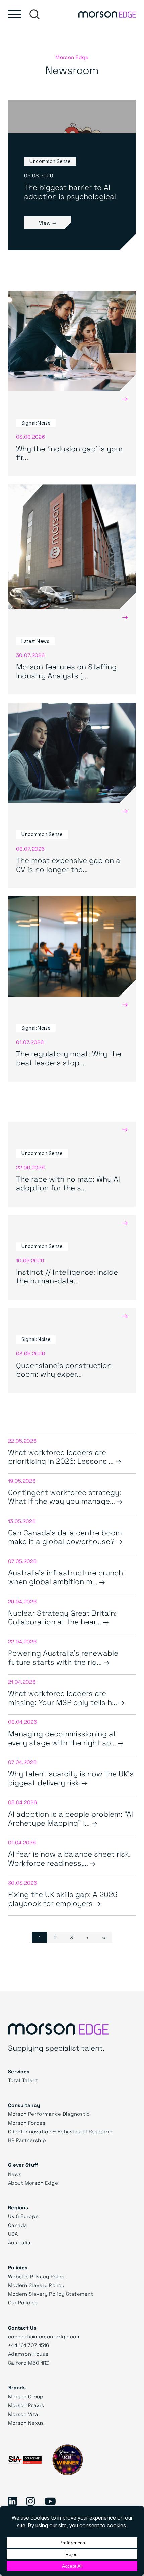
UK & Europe (23, 2216)
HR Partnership (27, 2140)
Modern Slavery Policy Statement (51, 2294)
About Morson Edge (33, 2183)
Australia (19, 2242)
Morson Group (26, 2396)
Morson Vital (24, 2414)
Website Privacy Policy (37, 2276)
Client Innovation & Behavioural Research (60, 2131)
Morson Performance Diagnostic (49, 2114)
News (15, 2174)
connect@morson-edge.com (44, 2336)
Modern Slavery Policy (36, 2285)
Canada (18, 2225)
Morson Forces (27, 2123)
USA (13, 2234)
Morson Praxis (26, 2405)
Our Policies (23, 2302)
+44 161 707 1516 (29, 2345)
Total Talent (23, 2080)
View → (48, 223)
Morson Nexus (26, 2423)
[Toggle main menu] (15, 14)
